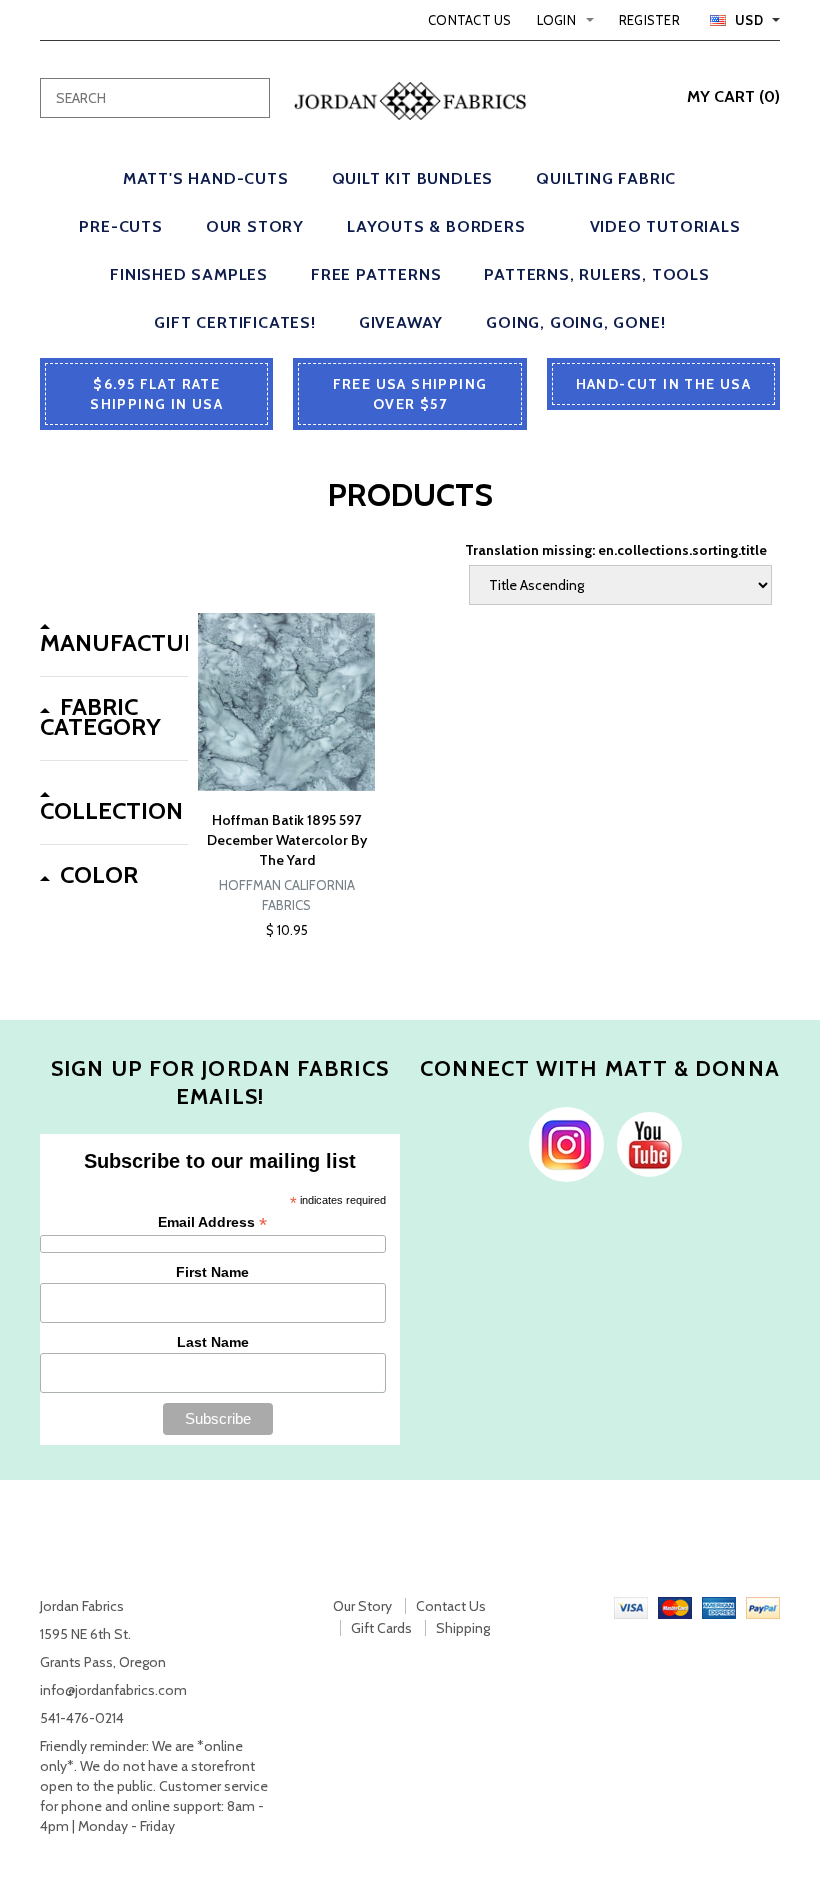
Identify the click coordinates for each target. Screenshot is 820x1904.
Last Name (213, 1342)
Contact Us (470, 20)
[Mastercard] (675, 1606)
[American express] (719, 1606)
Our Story (362, 1606)
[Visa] (631, 1606)
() (733, 96)
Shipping (463, 1628)
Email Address (212, 1222)
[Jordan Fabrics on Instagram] (561, 1143)
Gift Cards (381, 1628)
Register (649, 20)
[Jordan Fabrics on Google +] (644, 1143)
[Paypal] (763, 1606)
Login (556, 20)
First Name (212, 1272)
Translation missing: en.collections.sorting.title (616, 550)
